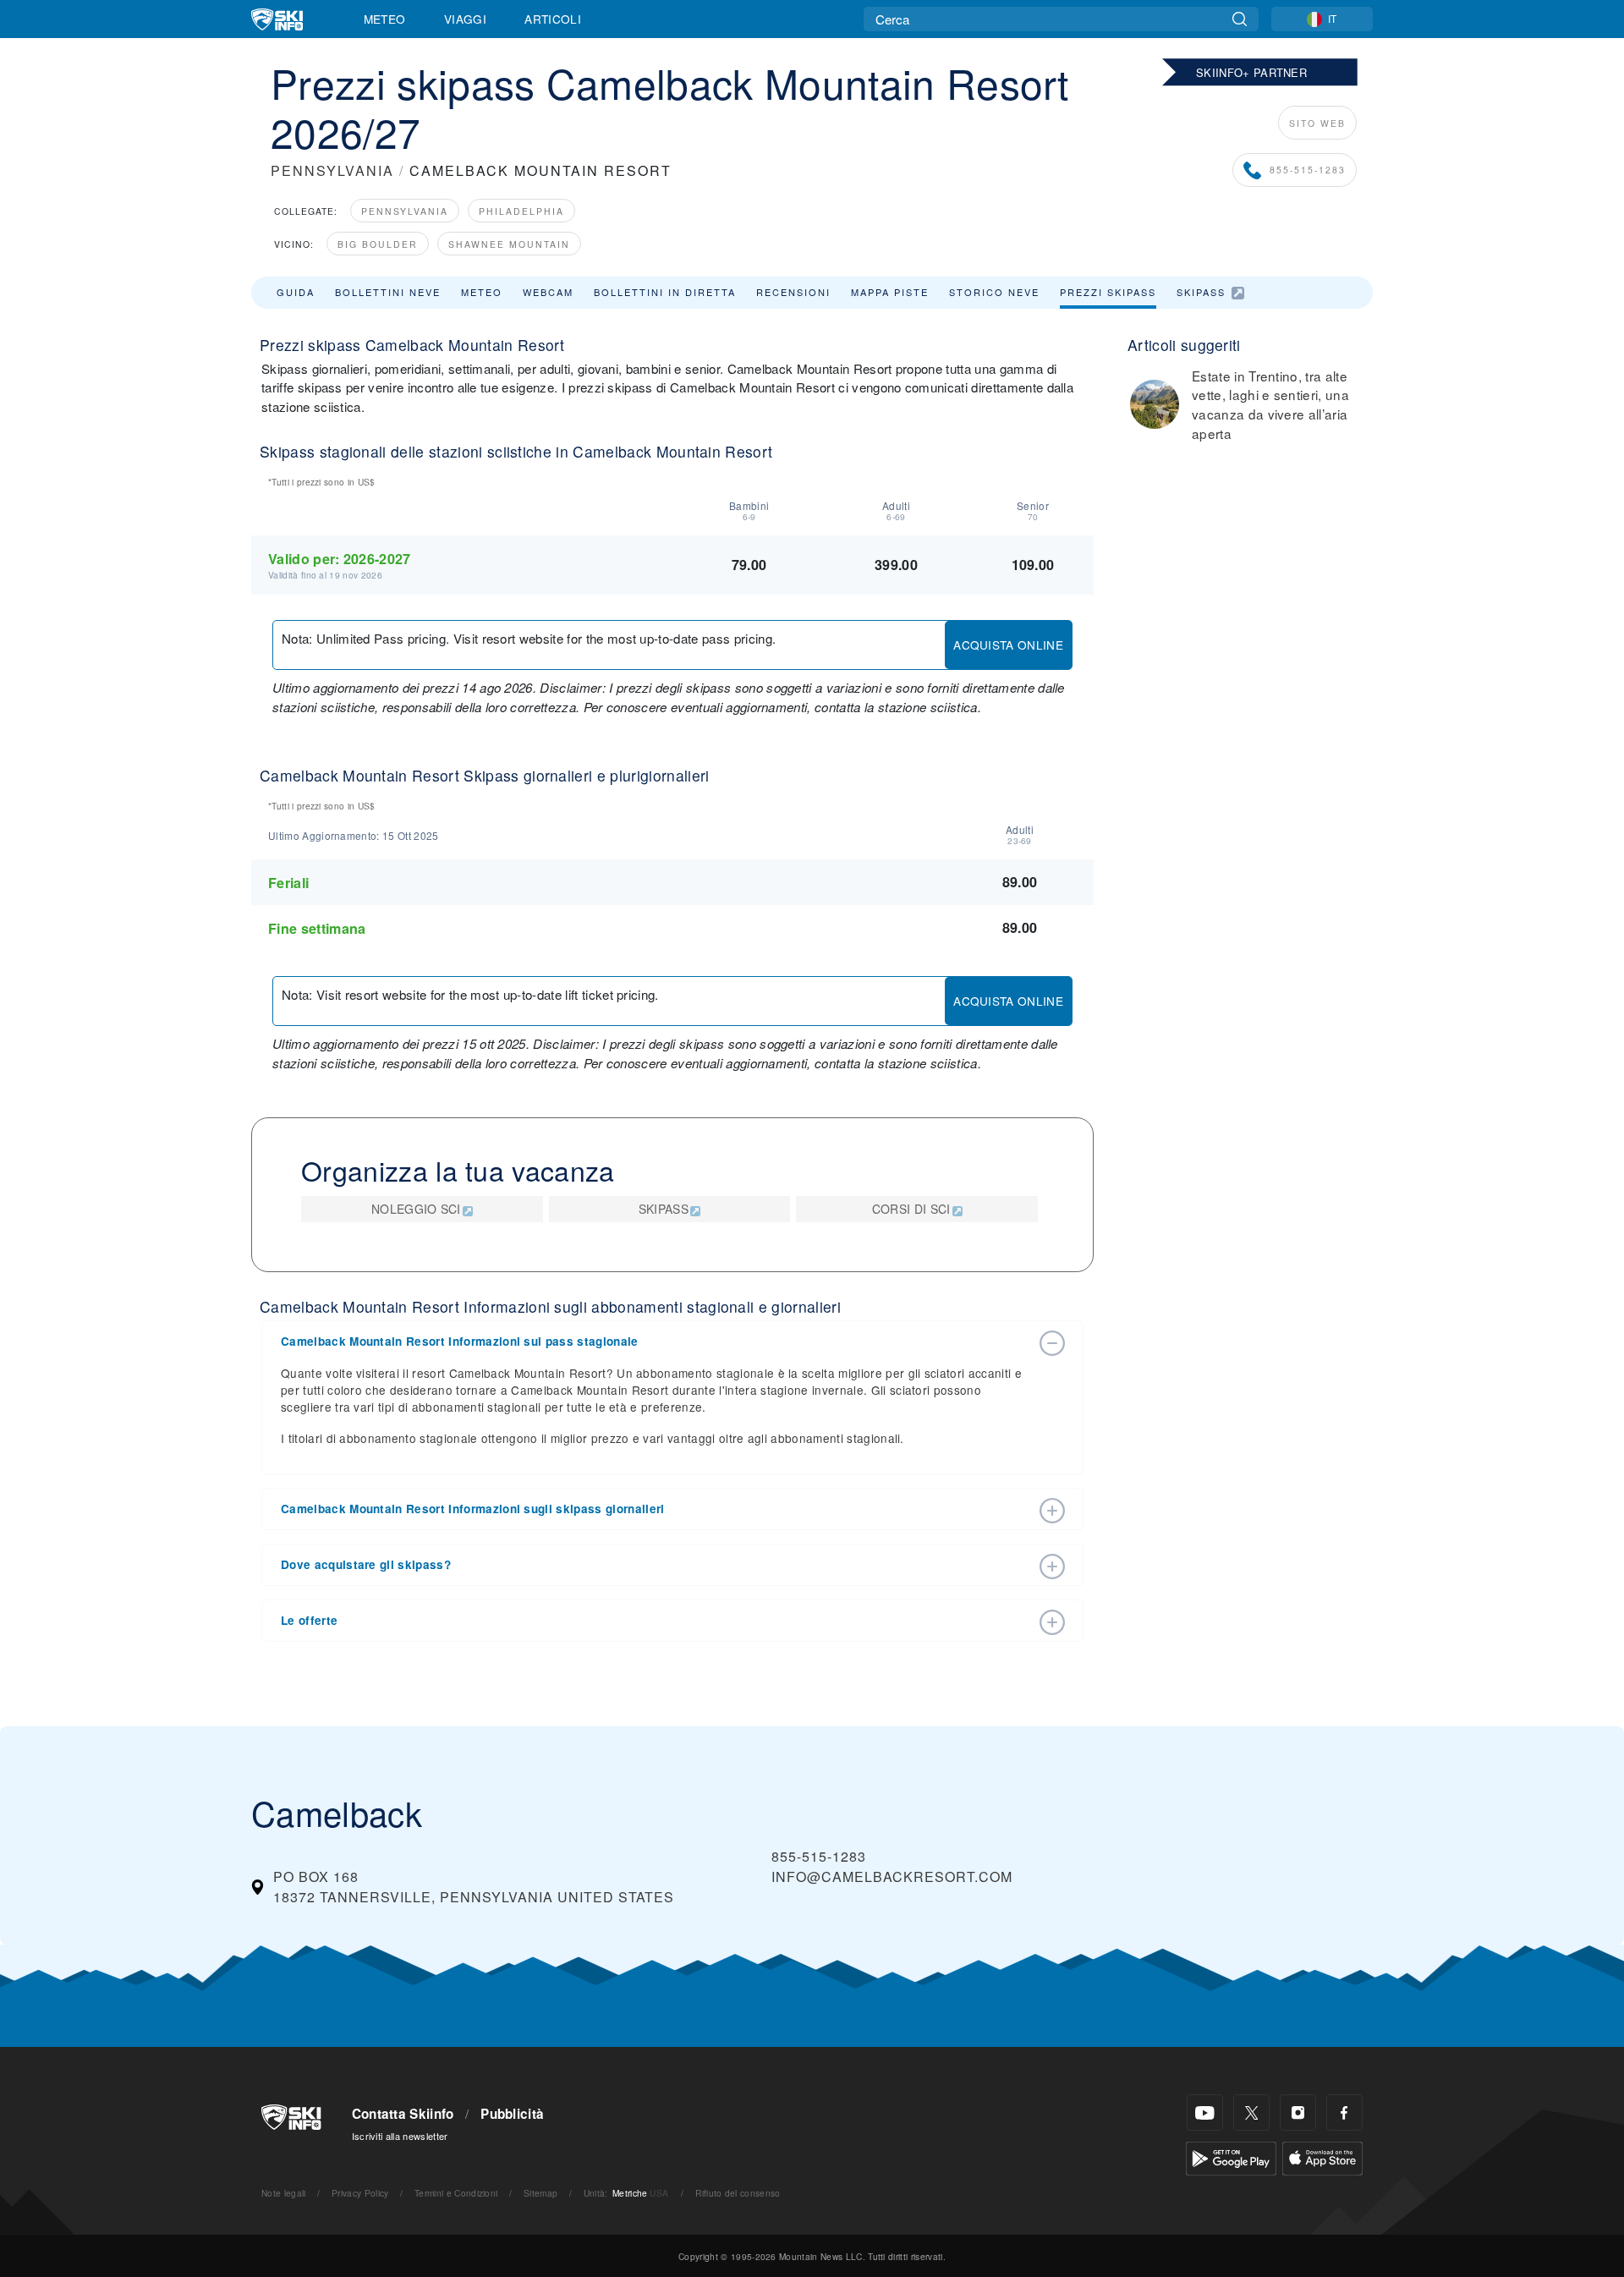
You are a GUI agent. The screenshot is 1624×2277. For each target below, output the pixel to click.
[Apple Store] (1322, 2156)
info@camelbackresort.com (892, 1876)
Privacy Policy (360, 2193)
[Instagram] (1298, 2112)
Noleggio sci (416, 1209)
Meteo (385, 19)
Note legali (284, 2193)
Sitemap (540, 2193)
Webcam (548, 292)
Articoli (553, 19)
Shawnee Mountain (509, 244)
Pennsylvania (405, 211)
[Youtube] (1205, 2112)
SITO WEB (1317, 123)
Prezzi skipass (1108, 292)
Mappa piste (890, 292)
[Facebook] (1344, 2112)
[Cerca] (1240, 19)
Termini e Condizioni (456, 2193)
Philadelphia (521, 211)
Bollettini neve (388, 292)
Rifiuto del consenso (738, 2193)
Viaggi (465, 19)
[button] (656, 1342)
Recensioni (793, 292)
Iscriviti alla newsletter (400, 2136)
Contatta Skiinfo (403, 2114)
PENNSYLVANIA (332, 170)
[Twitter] (1251, 2112)
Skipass (1201, 292)
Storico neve (994, 292)
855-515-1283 (1308, 170)
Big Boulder (378, 244)
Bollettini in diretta (665, 292)
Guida (296, 292)
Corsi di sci (911, 1209)
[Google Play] (1231, 2156)
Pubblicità (512, 2114)
